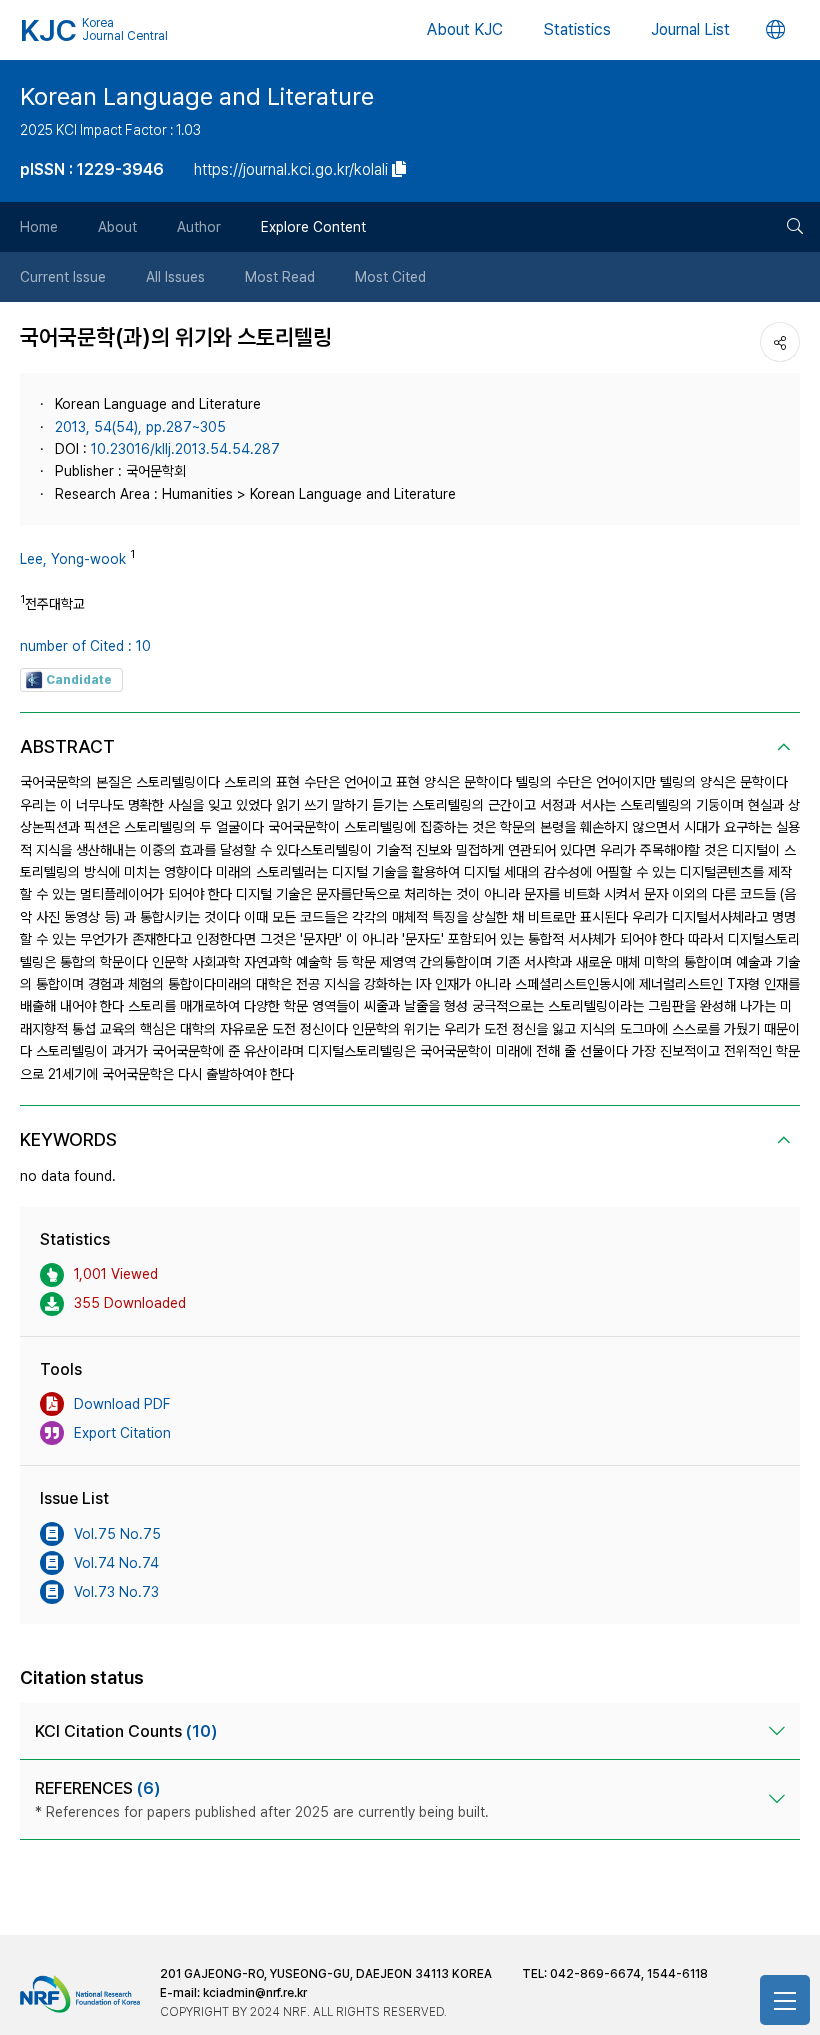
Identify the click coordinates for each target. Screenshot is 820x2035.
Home (39, 227)
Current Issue (63, 277)
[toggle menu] (785, 2000)
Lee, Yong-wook (73, 559)
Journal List (690, 29)
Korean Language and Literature (197, 96)
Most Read (280, 277)
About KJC (465, 29)
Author (199, 227)
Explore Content (313, 227)
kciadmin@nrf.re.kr (255, 1993)
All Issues (175, 277)
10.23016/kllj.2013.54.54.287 (185, 449)
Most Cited (390, 277)
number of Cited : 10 (85, 646)
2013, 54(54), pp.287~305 (140, 427)
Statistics (577, 29)
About (117, 227)
